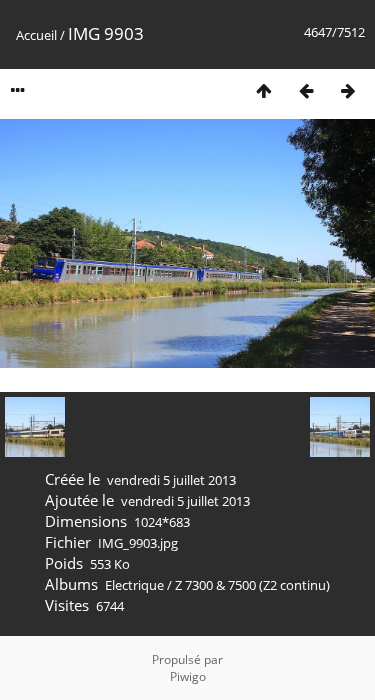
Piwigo (188, 676)
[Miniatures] (264, 90)
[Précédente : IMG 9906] (306, 90)
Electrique (134, 585)
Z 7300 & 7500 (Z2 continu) (252, 585)
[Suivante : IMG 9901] (348, 90)
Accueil (36, 35)
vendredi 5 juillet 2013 (171, 480)
